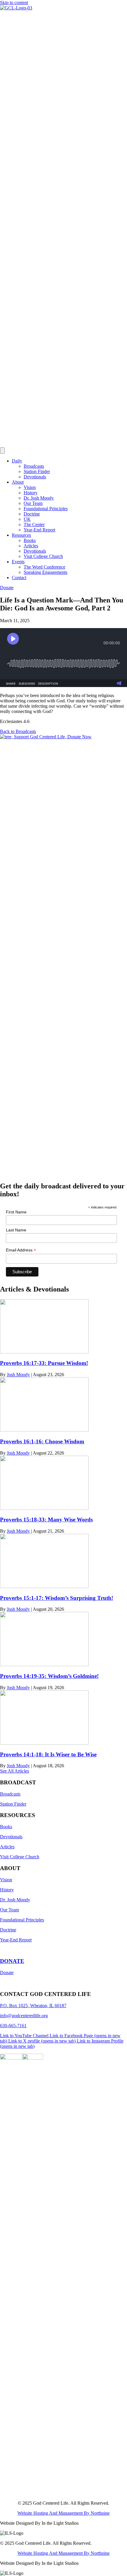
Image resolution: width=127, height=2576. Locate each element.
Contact (19, 578)
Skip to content (14, 3)
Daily (17, 461)
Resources (21, 535)
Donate (7, 1973)
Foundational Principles (46, 509)
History (31, 493)
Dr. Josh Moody (39, 498)
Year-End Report (39, 530)
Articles (31, 546)
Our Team (33, 503)
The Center (34, 524)
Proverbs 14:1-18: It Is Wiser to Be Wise (48, 1754)
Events (18, 562)
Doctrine (32, 514)
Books (30, 540)
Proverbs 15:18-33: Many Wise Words (46, 1520)
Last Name (16, 1230)
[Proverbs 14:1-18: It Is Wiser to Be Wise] (44, 1743)
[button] (18, 731)
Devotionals (35, 477)
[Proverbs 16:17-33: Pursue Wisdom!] (44, 1352)
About (18, 482)
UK (27, 519)
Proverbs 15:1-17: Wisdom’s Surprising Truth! (57, 1598)
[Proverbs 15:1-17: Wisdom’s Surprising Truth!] (44, 1586)
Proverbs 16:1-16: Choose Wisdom (42, 1441)
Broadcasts (34, 466)
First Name (16, 1212)
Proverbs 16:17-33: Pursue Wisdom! (44, 1363)
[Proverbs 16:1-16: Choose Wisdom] (44, 1430)
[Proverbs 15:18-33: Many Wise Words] (44, 1508)
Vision (30, 487)
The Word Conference (44, 567)
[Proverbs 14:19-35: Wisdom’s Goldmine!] (44, 1665)
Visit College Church (43, 556)
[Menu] (2, 451)
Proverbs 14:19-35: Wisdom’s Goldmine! (49, 1676)
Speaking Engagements (45, 572)
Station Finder (37, 471)
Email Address (21, 1250)
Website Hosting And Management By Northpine (63, 2513)
